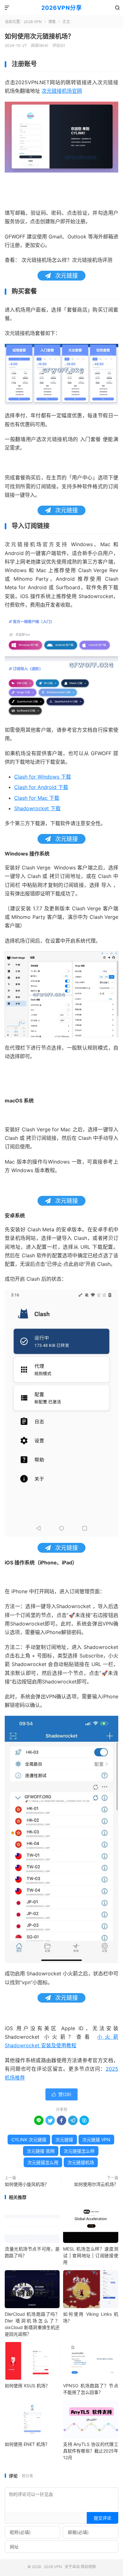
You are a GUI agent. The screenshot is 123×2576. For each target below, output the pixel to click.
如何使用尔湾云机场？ (96, 2184)
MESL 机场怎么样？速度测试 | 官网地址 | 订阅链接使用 (91, 2255)
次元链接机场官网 (62, 91)
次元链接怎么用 (43, 2162)
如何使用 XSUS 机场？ (27, 2386)
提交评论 (102, 2518)
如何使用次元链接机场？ (39, 36)
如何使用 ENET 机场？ (27, 2444)
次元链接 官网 (41, 2151)
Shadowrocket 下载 (37, 808)
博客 (52, 22)
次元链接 (64, 2140)
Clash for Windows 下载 (43, 777)
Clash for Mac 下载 (37, 798)
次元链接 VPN (96, 2140)
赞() (61, 2094)
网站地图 (88, 2567)
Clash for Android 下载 (41, 787)
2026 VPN (33, 22)
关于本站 (72, 2567)
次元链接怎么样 (79, 2151)
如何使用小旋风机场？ (27, 2184)
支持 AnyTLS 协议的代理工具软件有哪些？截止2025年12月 (91, 2451)
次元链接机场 (81, 2162)
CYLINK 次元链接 (29, 2140)
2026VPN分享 (62, 8)
